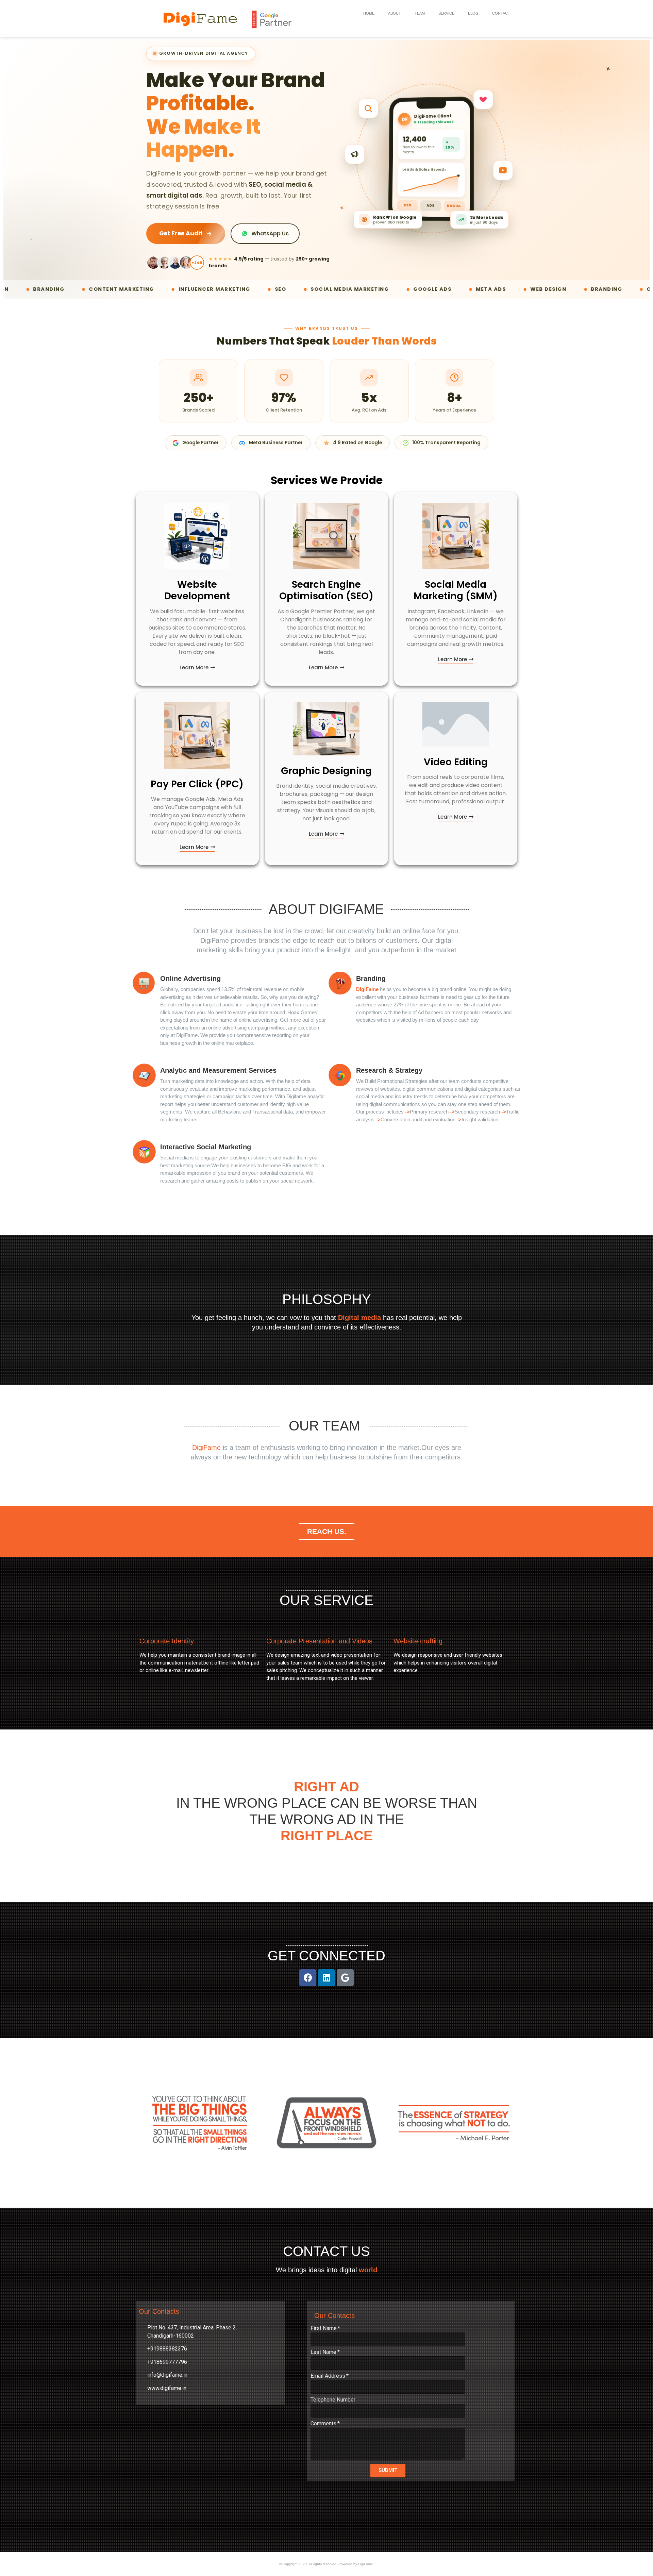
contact (501, 13)
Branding (371, 978)
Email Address (328, 2376)
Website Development (197, 590)
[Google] (345, 1978)
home (369, 13)
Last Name (323, 2352)
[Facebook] (308, 1978)
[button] (197, 668)
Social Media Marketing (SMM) (456, 590)
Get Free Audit (181, 233)
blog (473, 13)
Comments (323, 2424)
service (446, 13)
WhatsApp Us (270, 233)
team (420, 13)
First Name (324, 2329)
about (395, 13)
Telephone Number (333, 2400)
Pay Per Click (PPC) (197, 784)
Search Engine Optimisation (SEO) (326, 590)
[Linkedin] (326, 1978)
